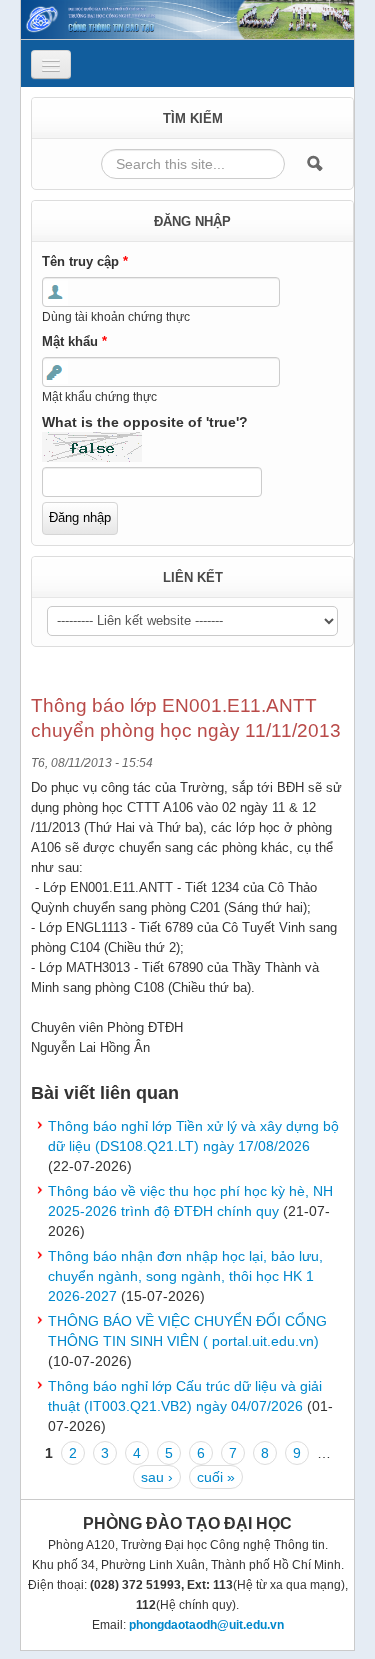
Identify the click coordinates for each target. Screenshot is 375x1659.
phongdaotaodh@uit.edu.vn (206, 1625)
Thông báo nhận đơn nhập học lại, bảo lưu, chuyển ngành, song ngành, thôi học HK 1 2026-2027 (185, 1276)
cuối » (216, 1477)
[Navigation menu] (51, 64)
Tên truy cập (85, 261)
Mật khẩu (74, 341)
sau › (157, 1477)
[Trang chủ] (187, 18)
